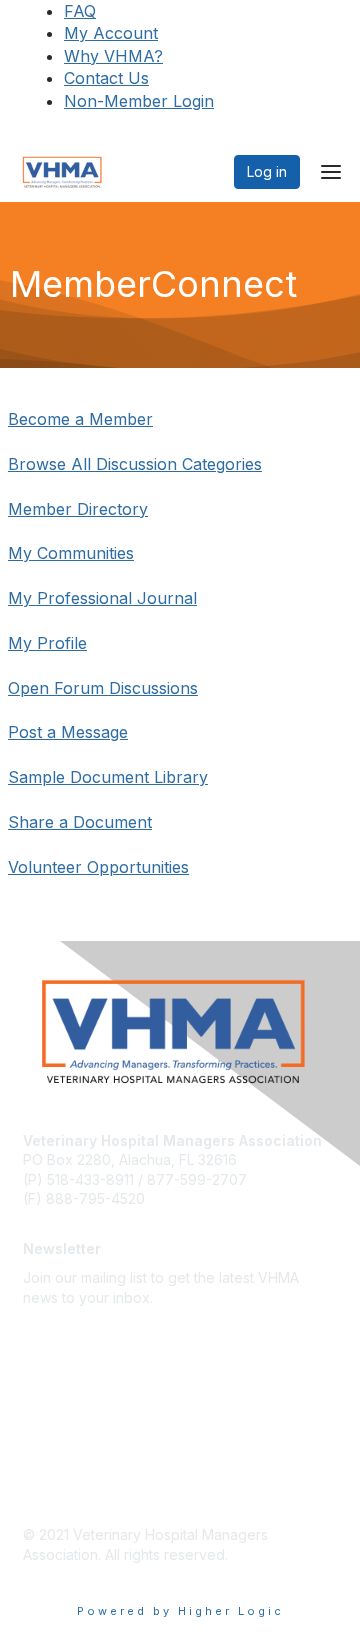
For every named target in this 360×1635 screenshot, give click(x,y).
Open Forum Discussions (103, 688)
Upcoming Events (80, 1425)
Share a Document (80, 822)
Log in (267, 171)
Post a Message (68, 732)
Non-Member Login (139, 101)
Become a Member (80, 419)
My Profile (47, 643)
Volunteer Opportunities (98, 867)
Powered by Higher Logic (180, 1611)
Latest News (63, 1396)
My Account (111, 33)
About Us (53, 1366)
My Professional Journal (102, 598)
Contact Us (106, 78)
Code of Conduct (80, 1485)
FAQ (80, 11)
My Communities (71, 553)
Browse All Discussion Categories (135, 464)
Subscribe (56, 1327)
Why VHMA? (113, 56)
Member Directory (78, 509)
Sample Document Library (108, 777)
